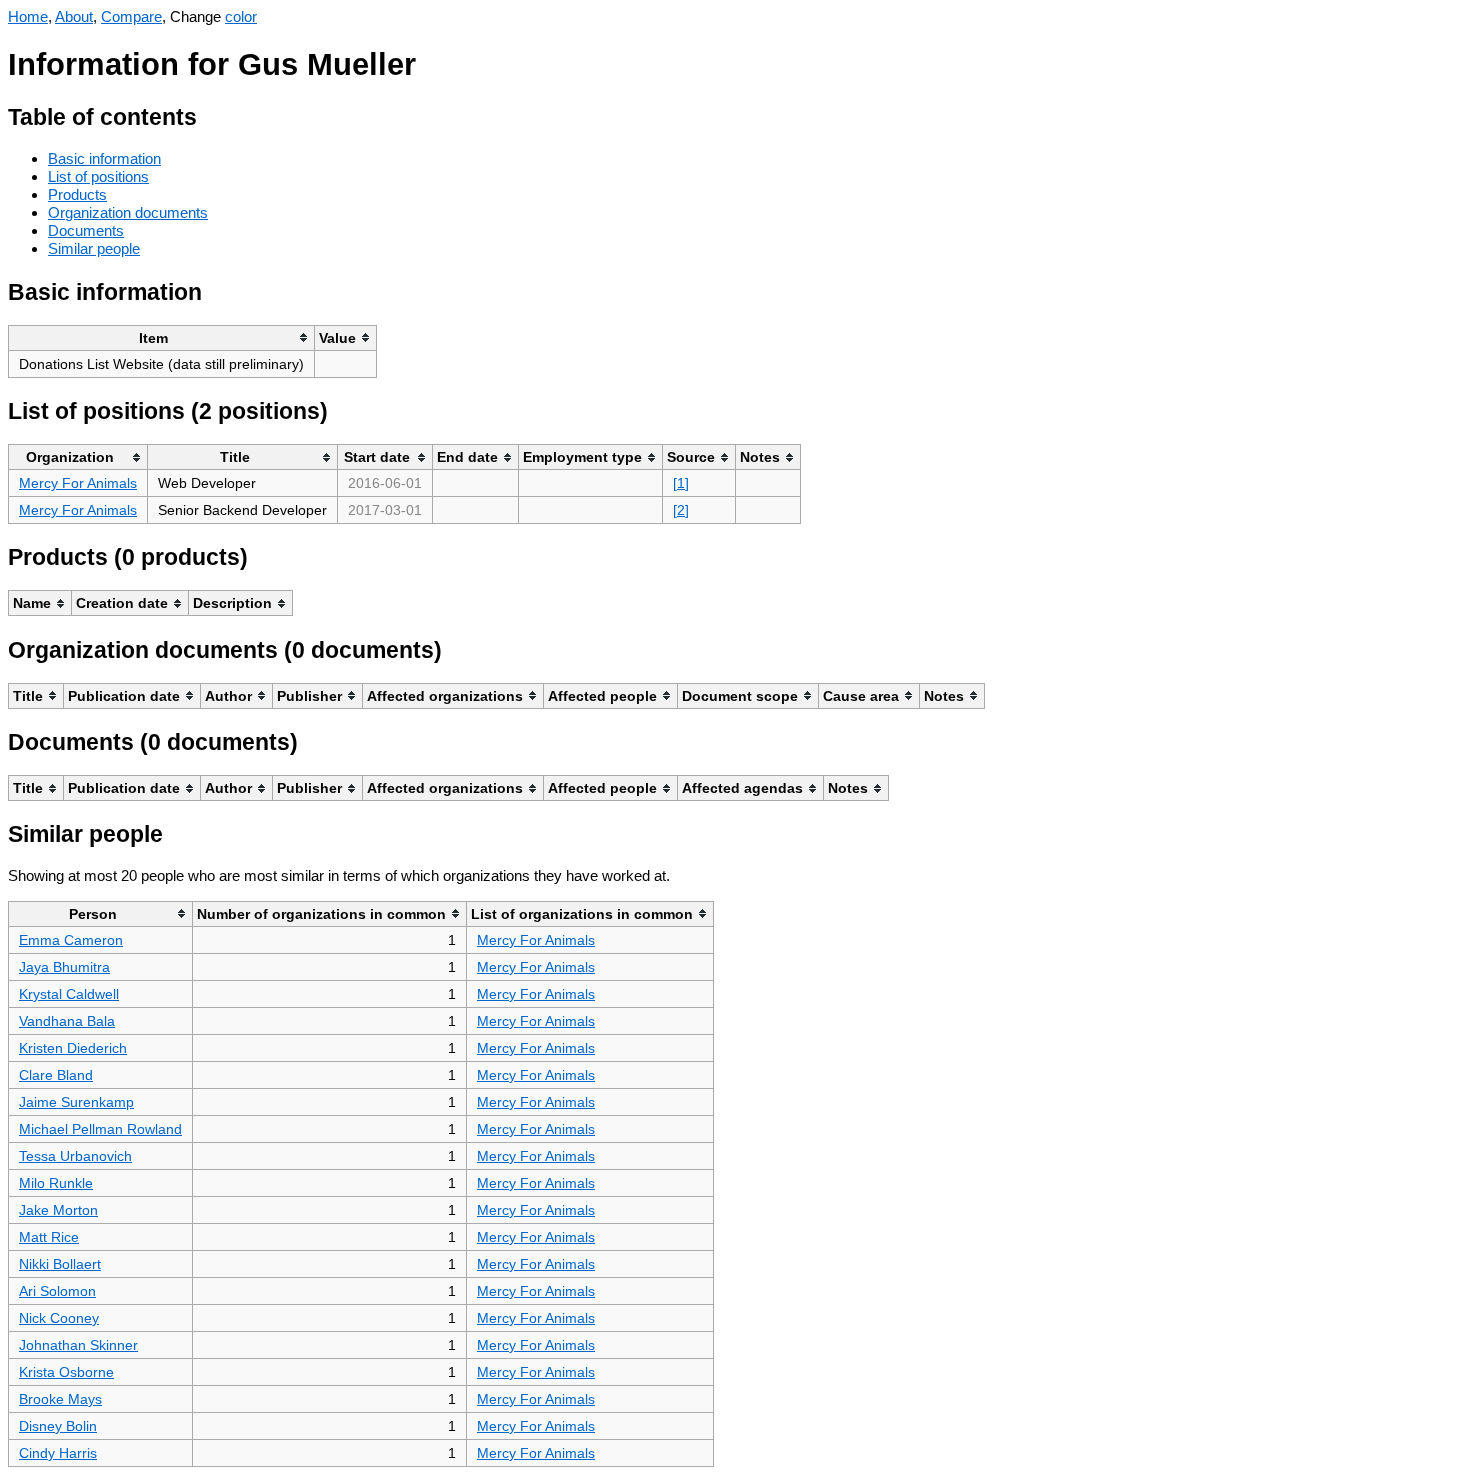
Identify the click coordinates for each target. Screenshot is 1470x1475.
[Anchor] (212, 114)
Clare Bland (56, 1075)
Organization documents (128, 212)
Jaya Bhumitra (64, 967)
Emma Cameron (71, 940)
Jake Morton (58, 1210)
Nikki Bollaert (60, 1264)
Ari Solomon (57, 1291)
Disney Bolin (58, 1426)
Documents (86, 230)
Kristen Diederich (73, 1048)
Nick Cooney (59, 1318)
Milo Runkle (56, 1183)
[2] (681, 510)
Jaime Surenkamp (76, 1102)
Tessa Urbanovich (75, 1156)
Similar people (94, 248)
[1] (681, 483)
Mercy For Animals (78, 483)
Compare (131, 16)
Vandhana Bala (67, 1021)
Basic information (104, 158)
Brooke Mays (60, 1399)
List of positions (98, 176)
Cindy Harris (58, 1453)
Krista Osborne (66, 1372)
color (241, 16)
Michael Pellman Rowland (100, 1129)
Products (77, 194)
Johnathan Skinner (78, 1345)
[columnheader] (162, 337)
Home (28, 16)
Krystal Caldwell (69, 994)
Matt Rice (49, 1237)
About (74, 16)
